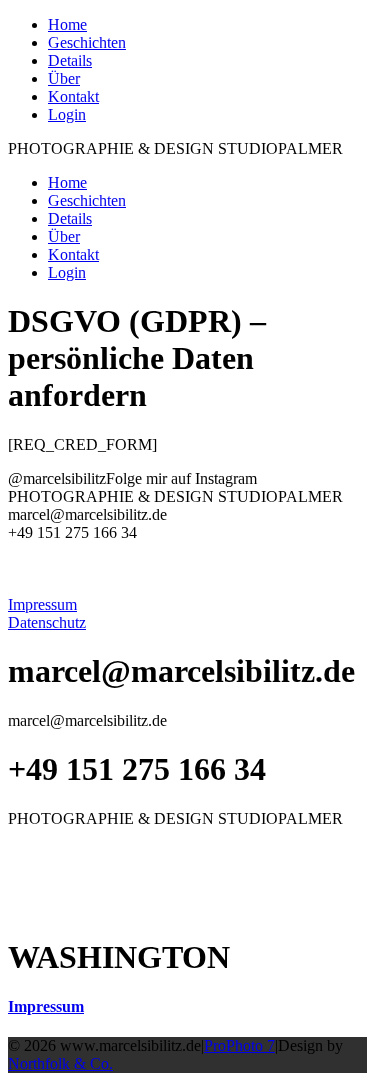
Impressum (46, 1006)
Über (64, 78)
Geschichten (87, 42)
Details (70, 60)
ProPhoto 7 (239, 1045)
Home (67, 24)
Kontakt (73, 96)
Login (67, 114)
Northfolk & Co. (60, 1063)
